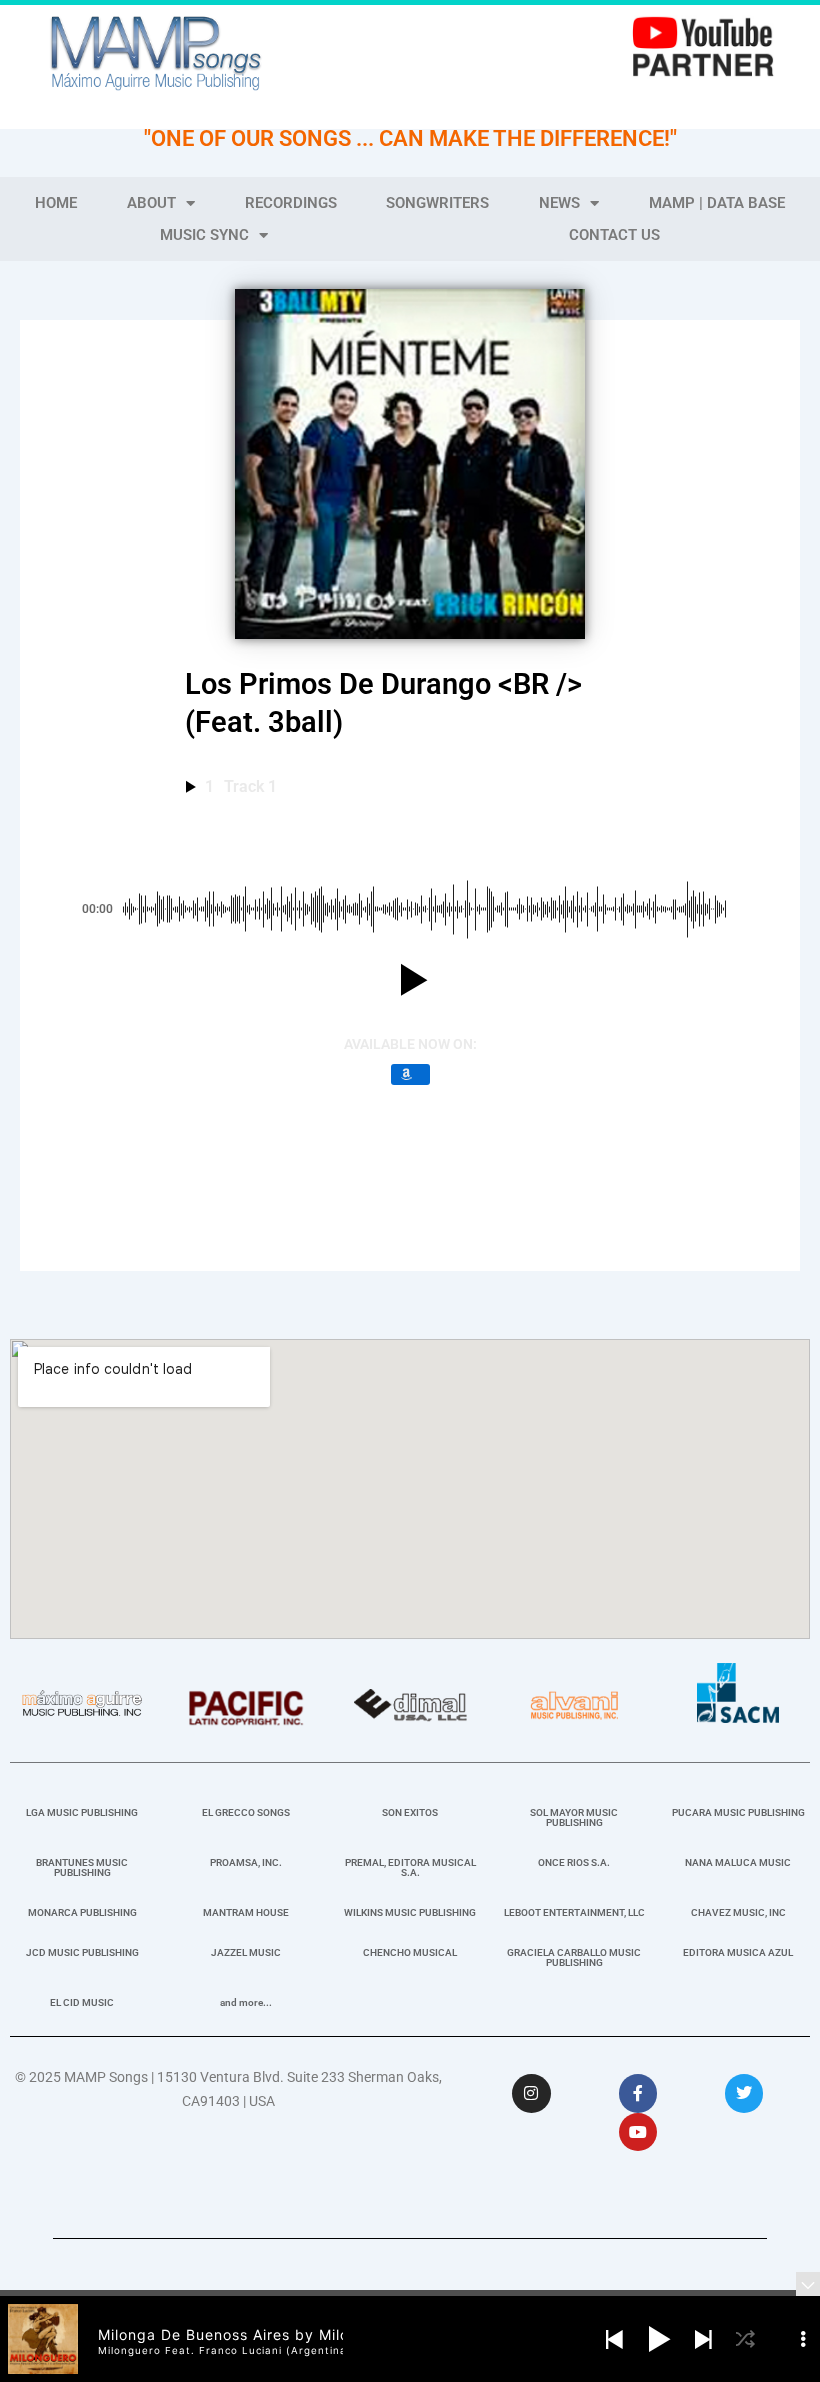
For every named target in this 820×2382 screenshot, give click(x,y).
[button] (410, 980)
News (559, 203)
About (151, 203)
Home (56, 203)
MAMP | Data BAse (717, 203)
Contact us (614, 235)
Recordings (291, 203)
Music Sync (204, 235)
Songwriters (437, 203)
